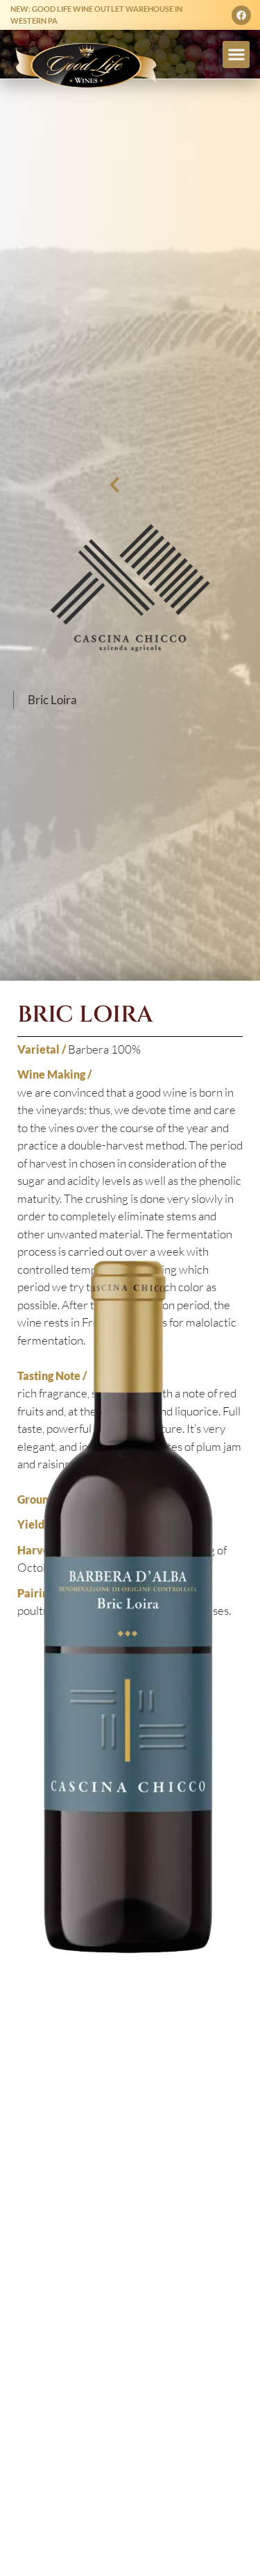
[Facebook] (241, 15)
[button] (236, 55)
